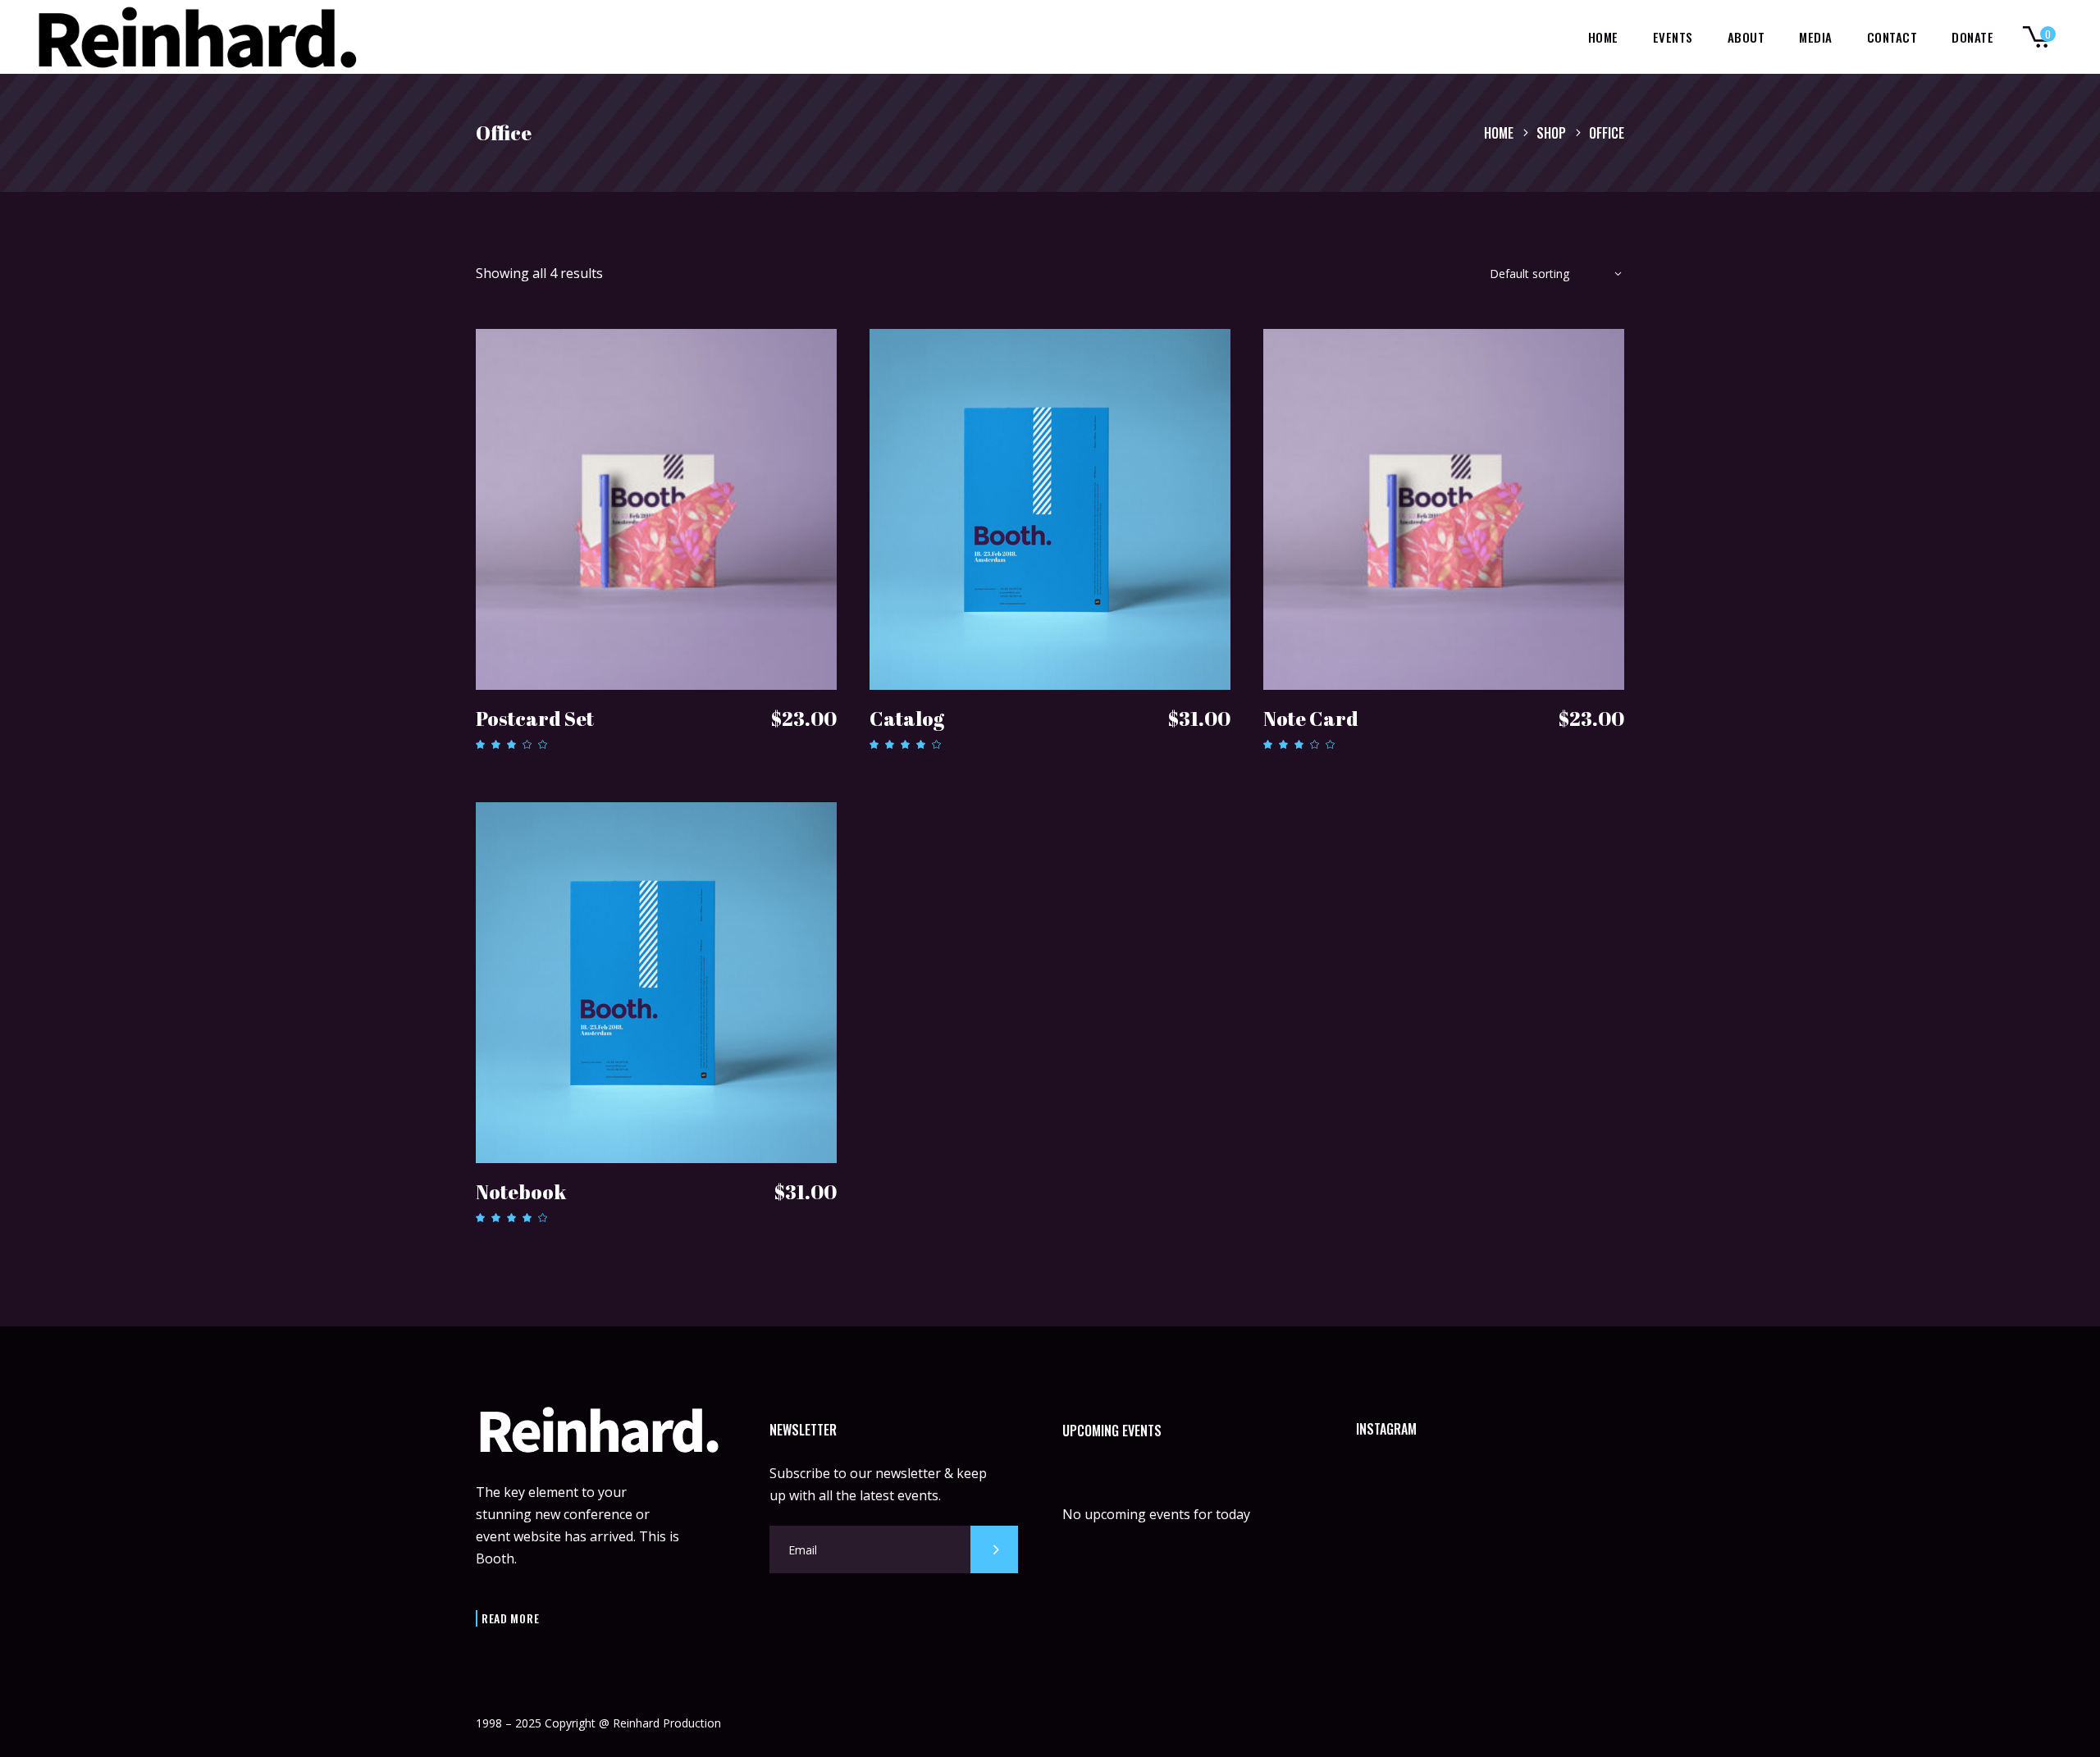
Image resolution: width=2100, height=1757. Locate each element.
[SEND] (994, 1549)
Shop (1551, 133)
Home (1499, 133)
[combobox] (1550, 277)
